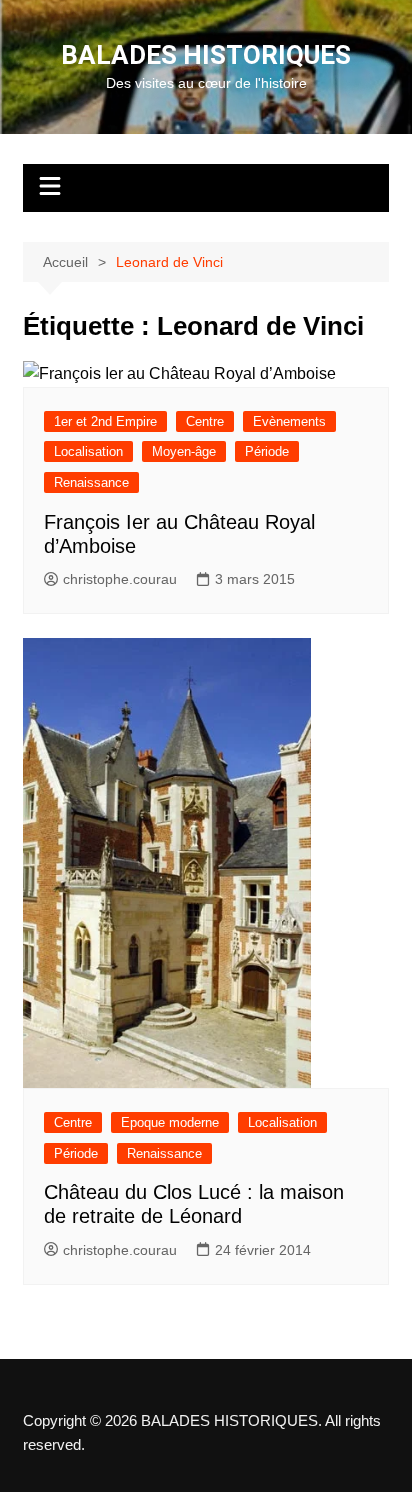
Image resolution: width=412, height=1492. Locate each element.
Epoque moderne (170, 1122)
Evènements (289, 421)
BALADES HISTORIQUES (206, 55)
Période (267, 451)
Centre (205, 421)
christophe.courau (120, 579)
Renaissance (91, 482)
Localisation (88, 451)
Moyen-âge (184, 451)
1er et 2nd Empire (105, 421)
